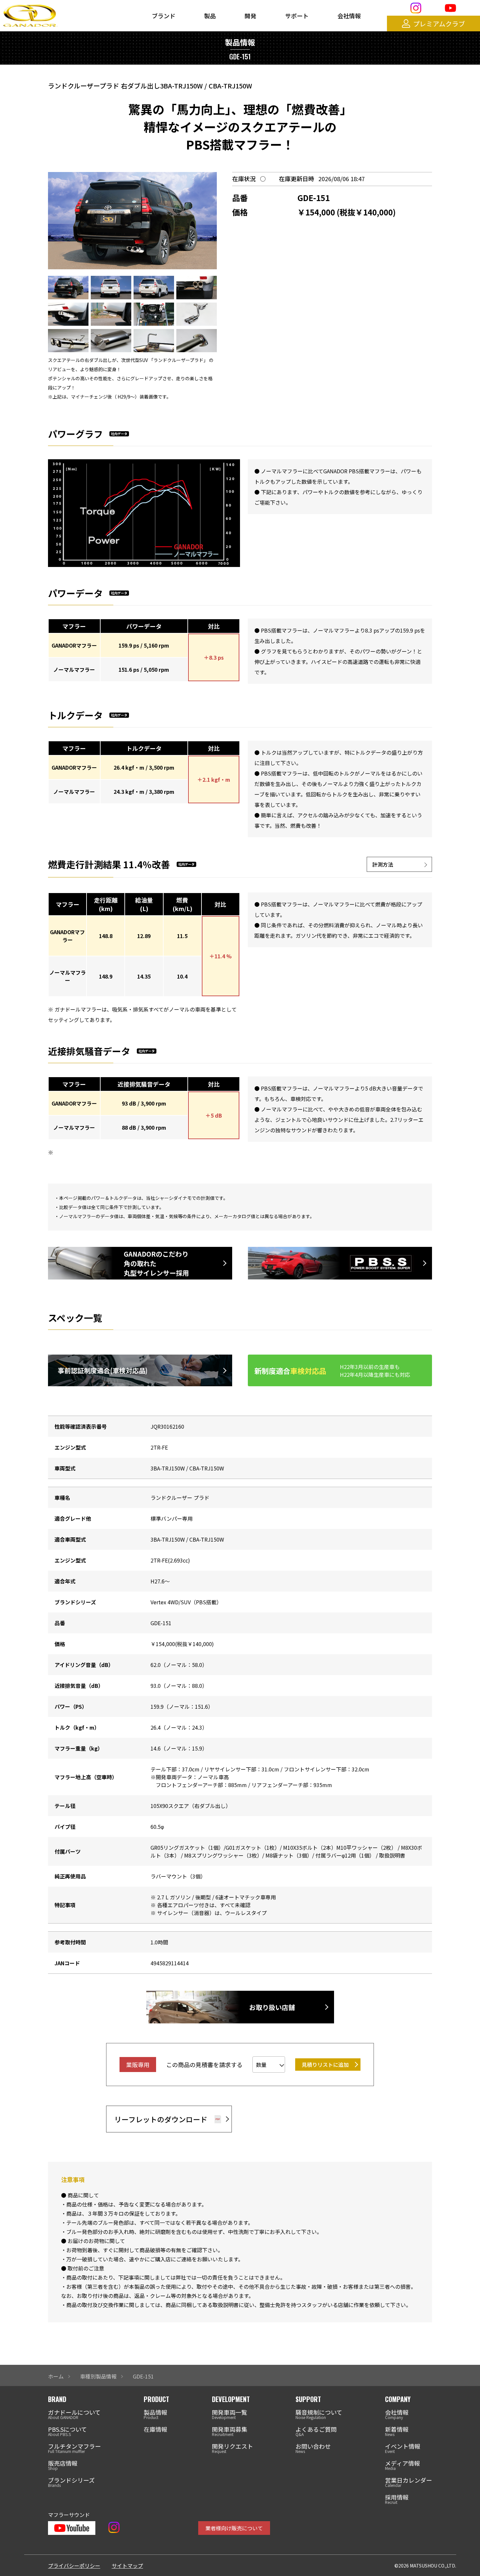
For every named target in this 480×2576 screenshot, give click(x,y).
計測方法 (383, 864)
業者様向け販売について (234, 2528)
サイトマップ (127, 2566)
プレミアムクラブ (439, 24)
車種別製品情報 (98, 2376)
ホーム (56, 2376)
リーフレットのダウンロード (161, 2119)
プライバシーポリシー (74, 2566)
